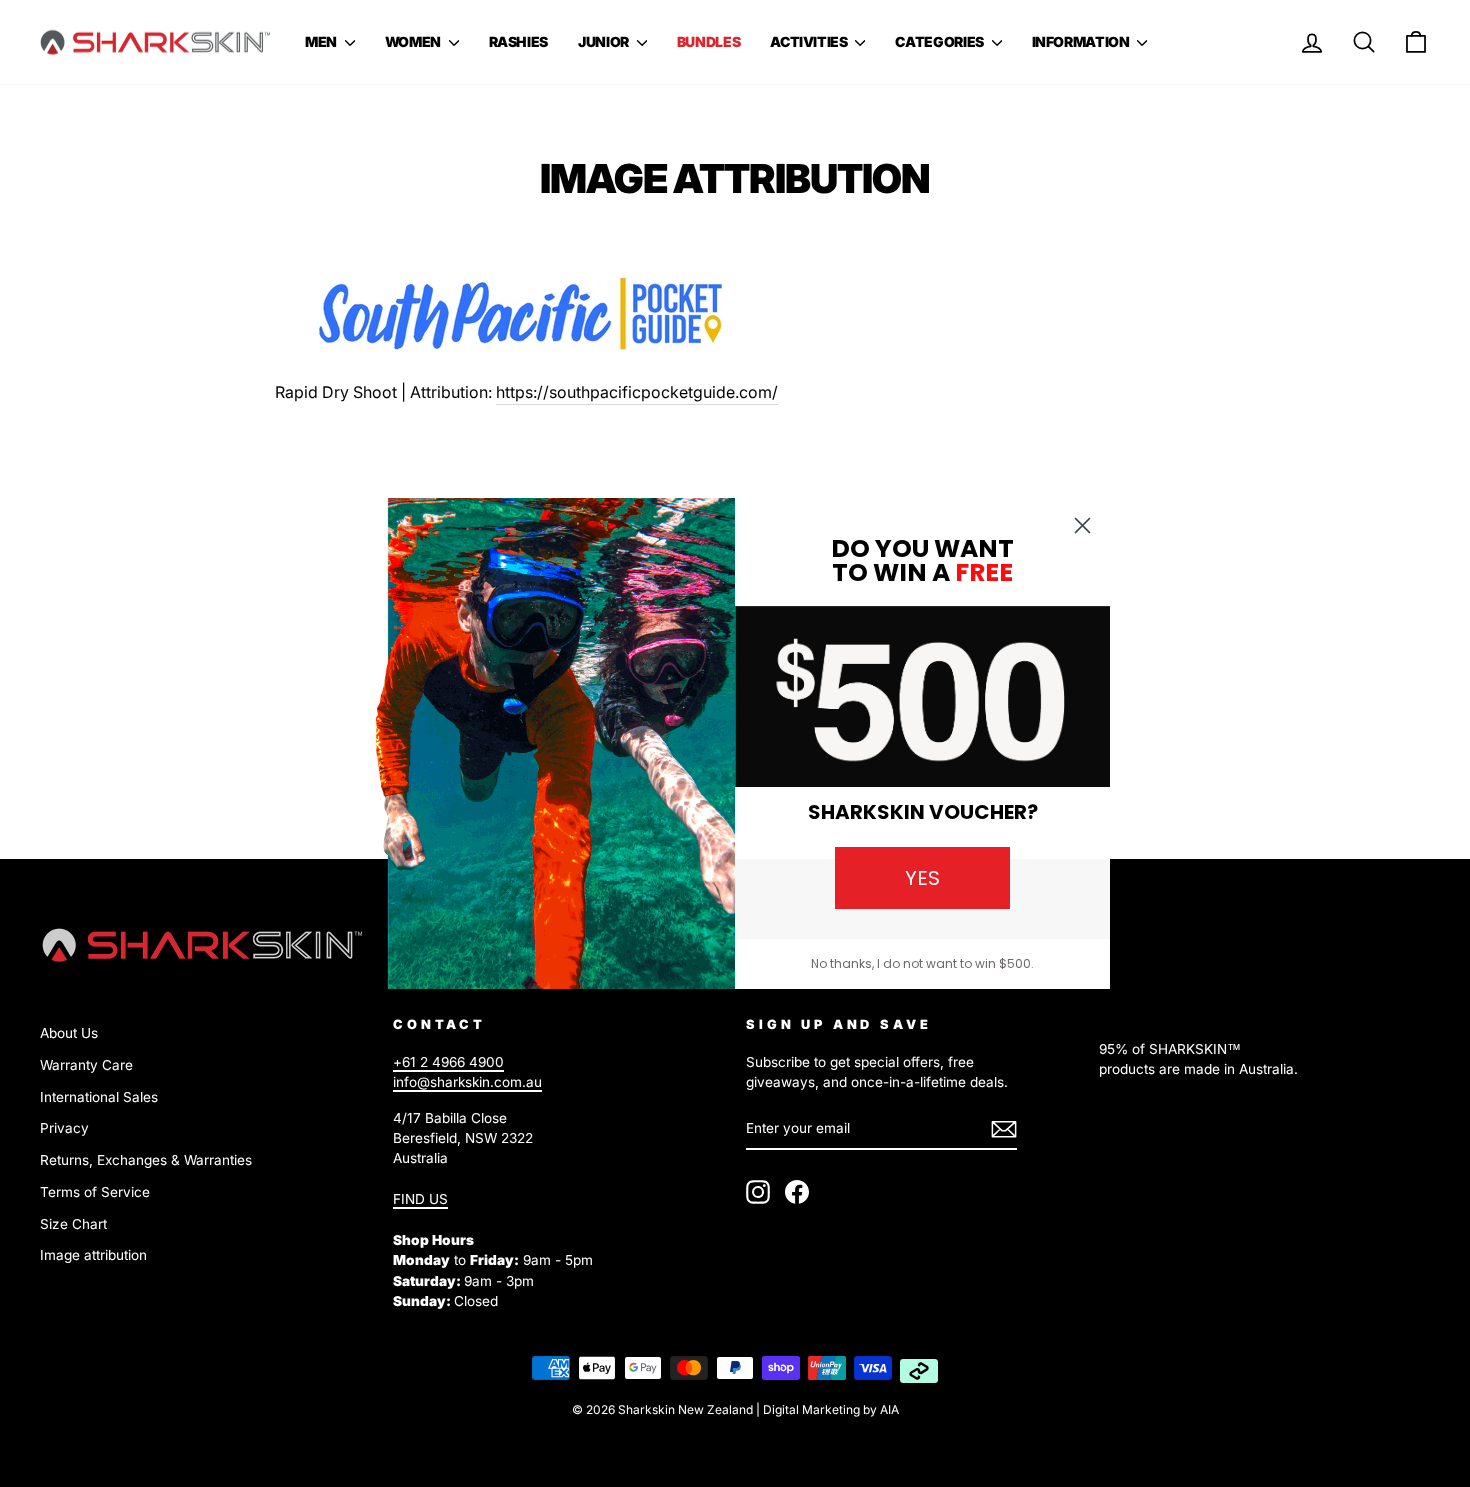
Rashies (519, 41)
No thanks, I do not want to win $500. (922, 963)
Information (1082, 41)
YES (922, 878)
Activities (810, 41)
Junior (605, 41)
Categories (940, 41)
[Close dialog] (1082, 525)
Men (322, 41)
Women (414, 41)
